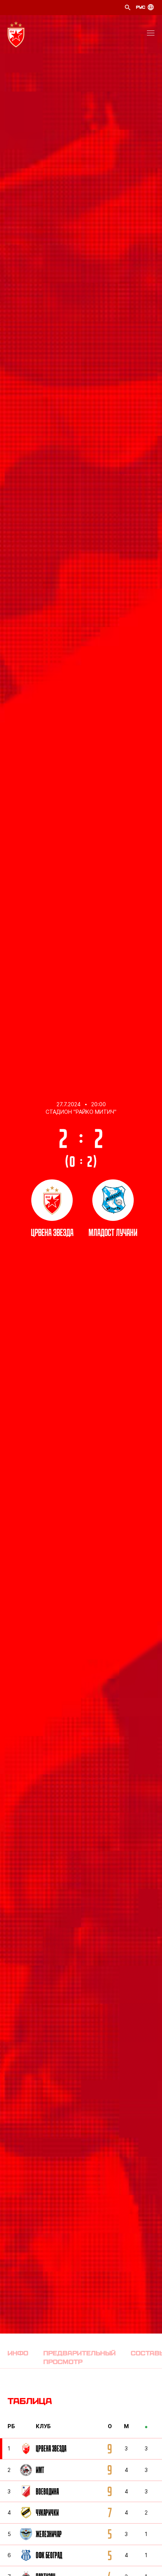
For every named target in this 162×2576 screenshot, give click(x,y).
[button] (151, 34)
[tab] (18, 2357)
